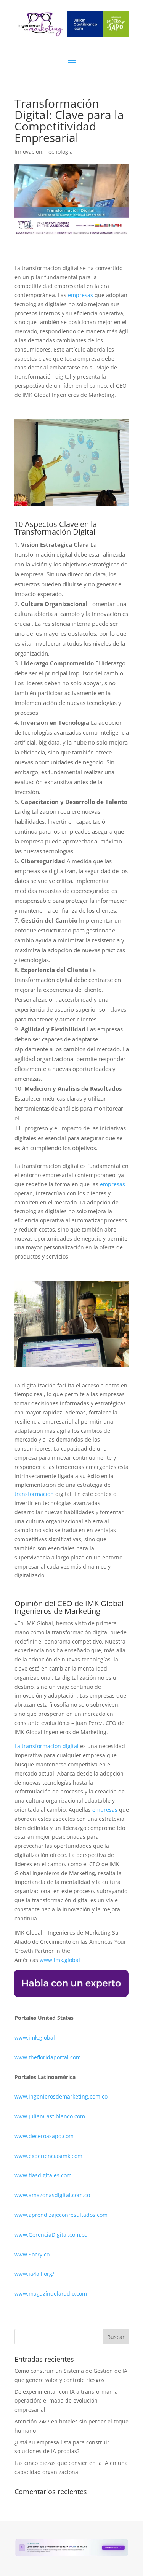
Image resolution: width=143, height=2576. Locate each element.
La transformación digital (47, 1746)
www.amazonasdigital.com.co (54, 2195)
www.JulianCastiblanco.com (50, 2116)
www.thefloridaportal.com (48, 2057)
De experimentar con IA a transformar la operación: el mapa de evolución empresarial (66, 2401)
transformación (35, 1494)
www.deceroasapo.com (44, 2136)
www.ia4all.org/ (34, 2274)
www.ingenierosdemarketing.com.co (61, 2096)
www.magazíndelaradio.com (51, 2294)
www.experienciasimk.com (49, 2156)
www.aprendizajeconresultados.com (61, 2215)
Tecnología (59, 152)
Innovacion (28, 152)
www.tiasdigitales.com (43, 2175)
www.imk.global (60, 1960)
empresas (80, 295)
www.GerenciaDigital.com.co (51, 2235)
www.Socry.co (32, 2254)
